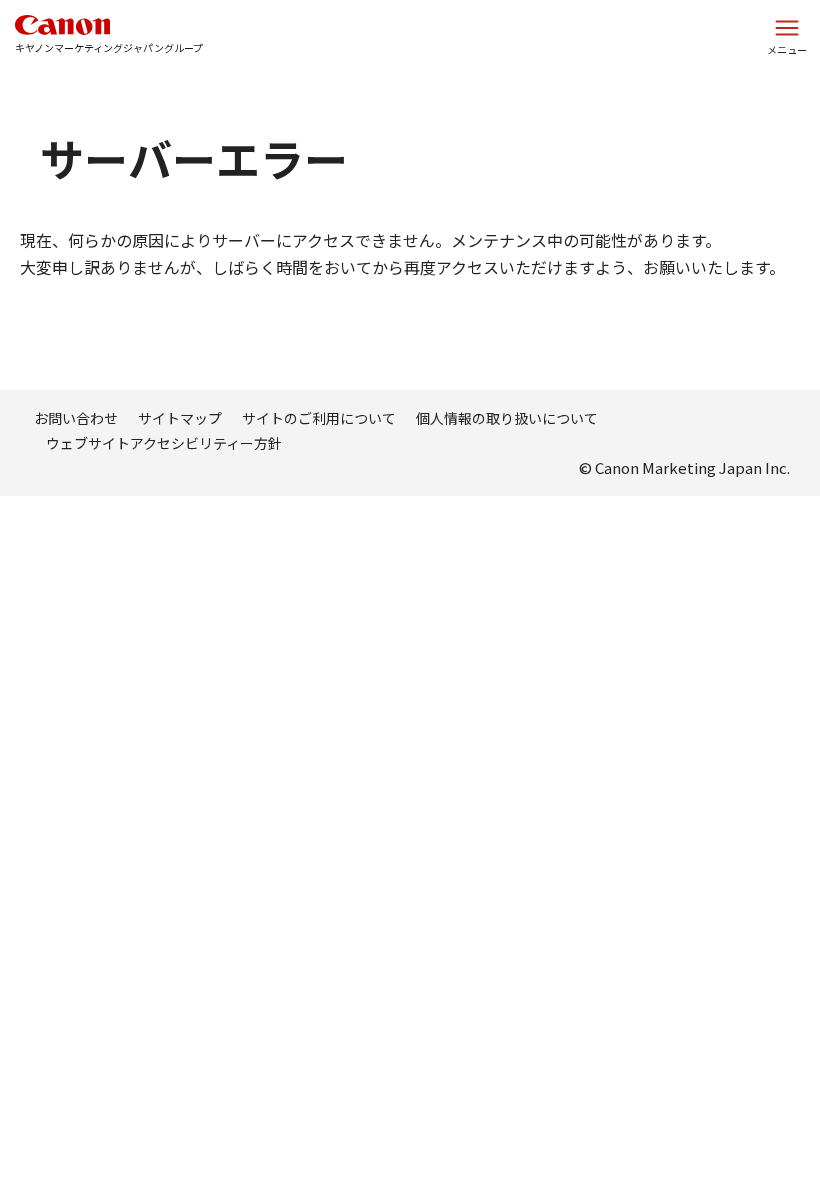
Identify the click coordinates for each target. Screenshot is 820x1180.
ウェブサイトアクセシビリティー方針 (164, 443)
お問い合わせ (76, 418)
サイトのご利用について (319, 418)
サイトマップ (180, 418)
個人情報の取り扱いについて (507, 418)
